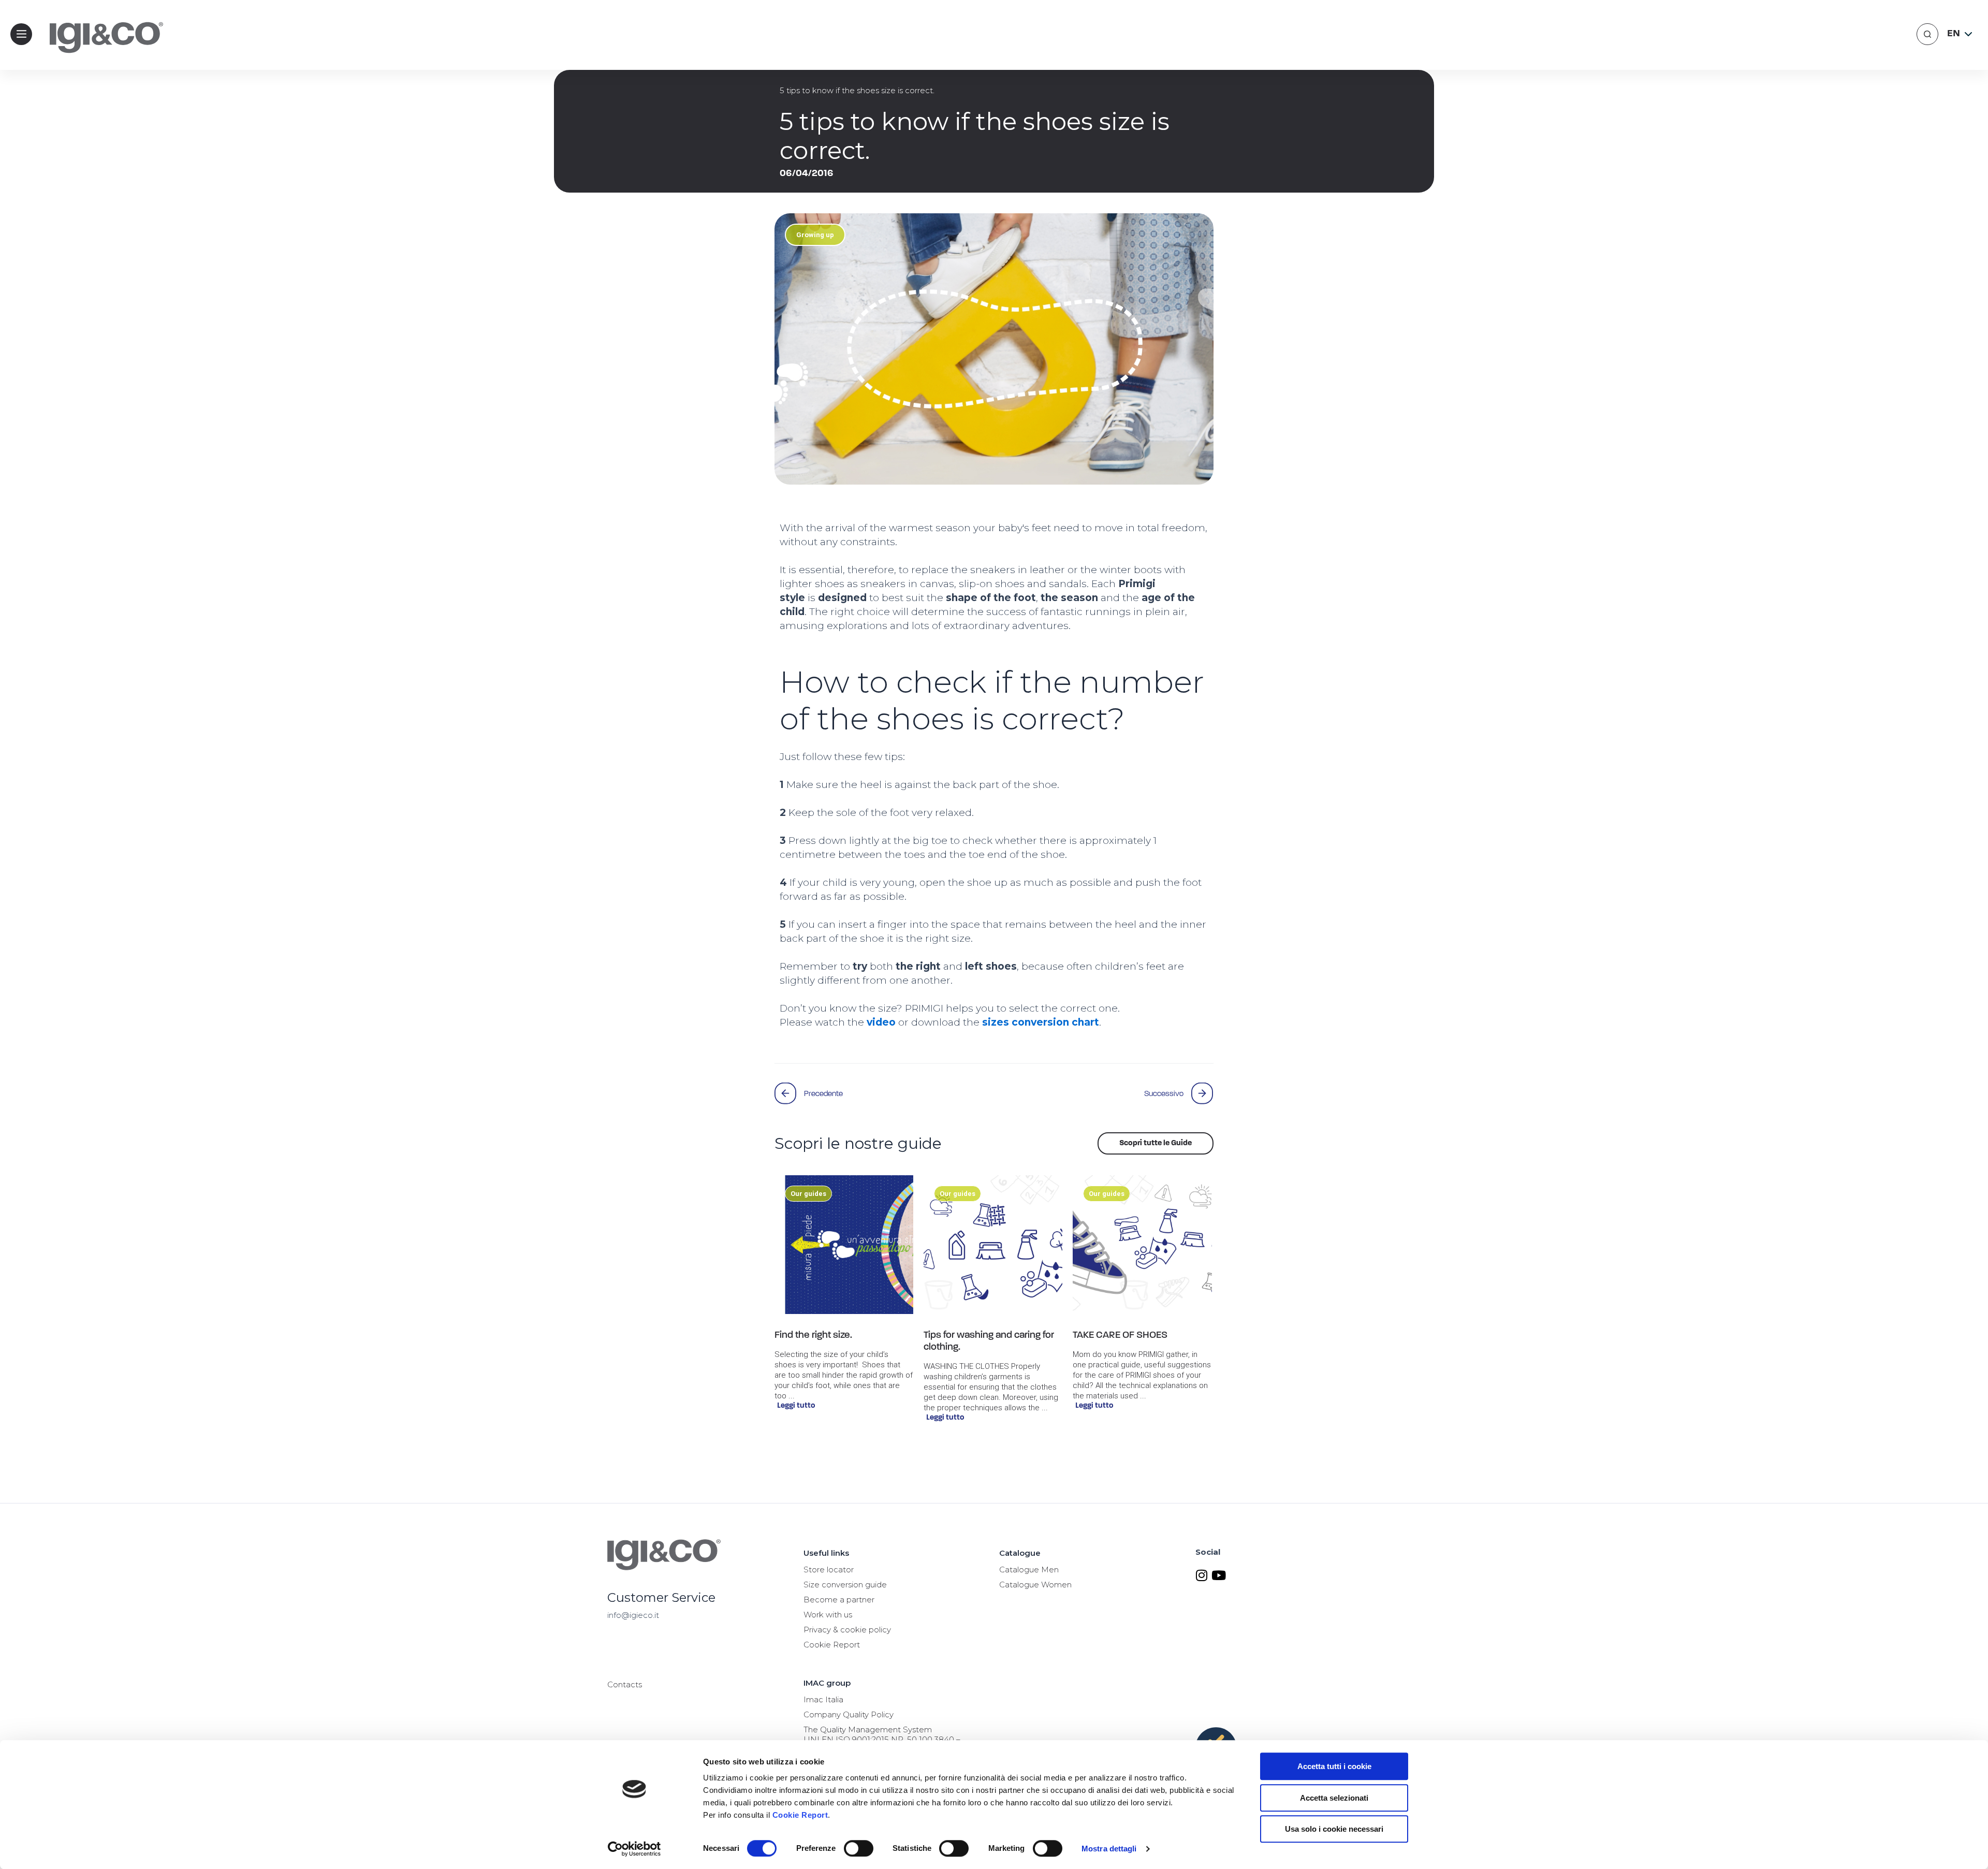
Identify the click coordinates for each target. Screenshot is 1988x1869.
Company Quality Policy (849, 1714)
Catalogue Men (1029, 1569)
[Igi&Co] (101, 54)
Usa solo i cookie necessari (1334, 1829)
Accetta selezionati (1334, 1798)
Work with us (828, 1615)
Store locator (829, 1569)
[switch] (859, 1848)
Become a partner (839, 1600)
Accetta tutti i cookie (1334, 1766)
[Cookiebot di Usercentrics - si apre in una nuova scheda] (634, 1849)
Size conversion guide (845, 1585)
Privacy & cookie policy (847, 1630)
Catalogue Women (1035, 1585)
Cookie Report (800, 1815)
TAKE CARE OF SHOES (1120, 1335)
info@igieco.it (633, 1615)
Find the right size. (813, 1335)
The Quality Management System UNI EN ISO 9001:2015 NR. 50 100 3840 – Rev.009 (882, 1739)
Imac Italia (823, 1699)
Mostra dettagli (1109, 1849)
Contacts (625, 1684)
